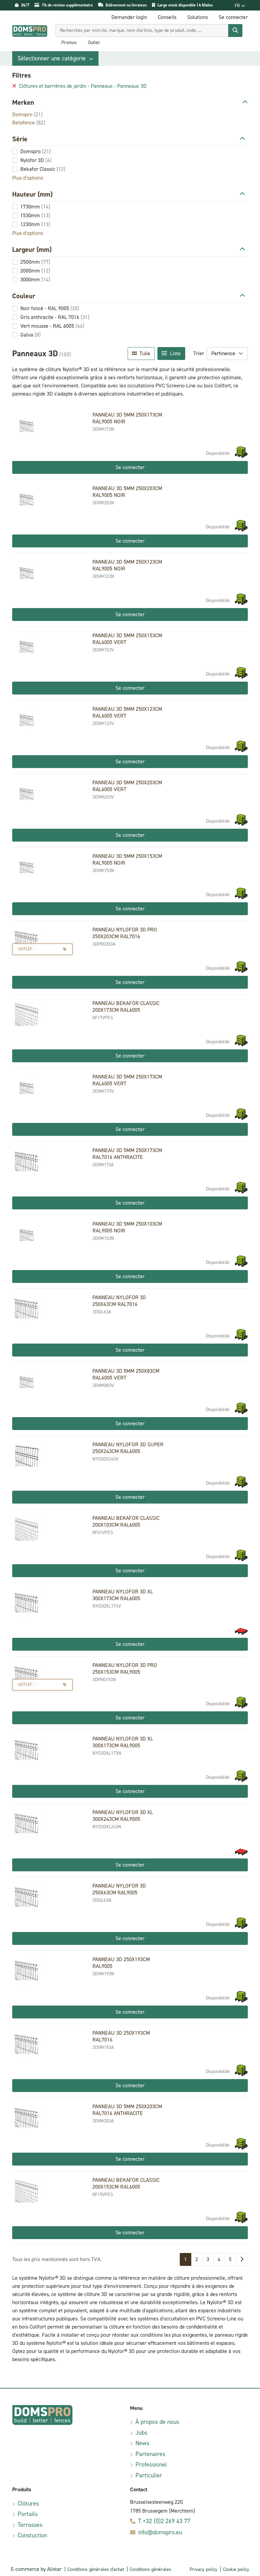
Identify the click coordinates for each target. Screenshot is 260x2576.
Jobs (141, 2433)
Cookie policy (236, 2569)
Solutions (198, 17)
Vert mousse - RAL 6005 (52, 326)
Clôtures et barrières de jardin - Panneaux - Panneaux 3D (82, 86)
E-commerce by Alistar (36, 2569)
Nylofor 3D (36, 160)
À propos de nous (157, 2422)
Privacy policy (203, 2569)
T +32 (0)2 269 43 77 (164, 2521)
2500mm (35, 262)
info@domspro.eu (160, 2532)
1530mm (35, 215)
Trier (199, 353)
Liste (175, 353)
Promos (69, 43)
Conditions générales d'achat (96, 2569)
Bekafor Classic (43, 169)
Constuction (32, 2535)
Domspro (27, 114)
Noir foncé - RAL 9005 (50, 308)
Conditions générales (150, 2569)
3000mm (35, 279)
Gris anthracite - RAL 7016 (55, 317)
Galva (30, 335)
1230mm (35, 224)
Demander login (129, 17)
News (142, 2443)
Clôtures (28, 2503)
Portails (28, 2514)
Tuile (144, 353)
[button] (55, 58)
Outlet (94, 43)
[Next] (242, 2259)
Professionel (151, 2464)
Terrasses (30, 2525)
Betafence (29, 123)
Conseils (167, 17)
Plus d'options (28, 178)
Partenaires (150, 2454)
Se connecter (130, 467)
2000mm (35, 271)
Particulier (149, 2475)
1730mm (35, 207)
